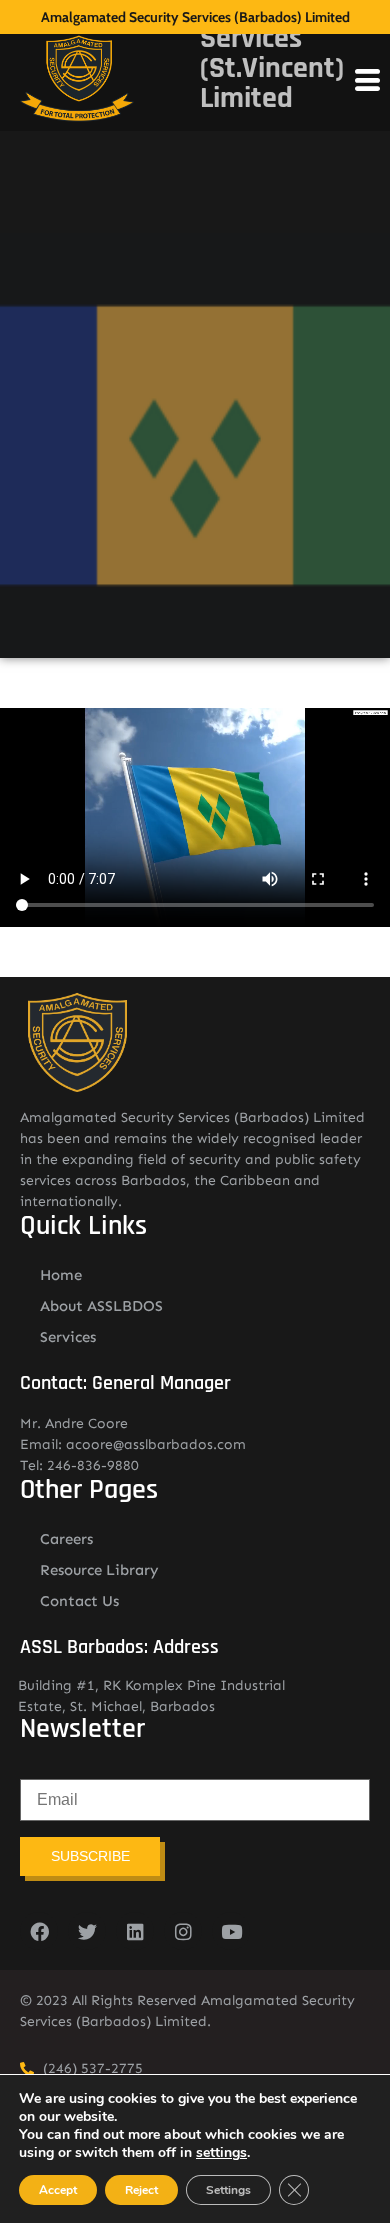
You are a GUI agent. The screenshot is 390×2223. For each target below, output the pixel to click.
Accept (58, 2190)
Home (61, 1275)
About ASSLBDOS (101, 1306)
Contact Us (79, 1601)
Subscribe (90, 1856)
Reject (141, 2190)
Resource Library (99, 1570)
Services (68, 1337)
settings (221, 2153)
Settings (228, 2190)
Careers (66, 1539)
